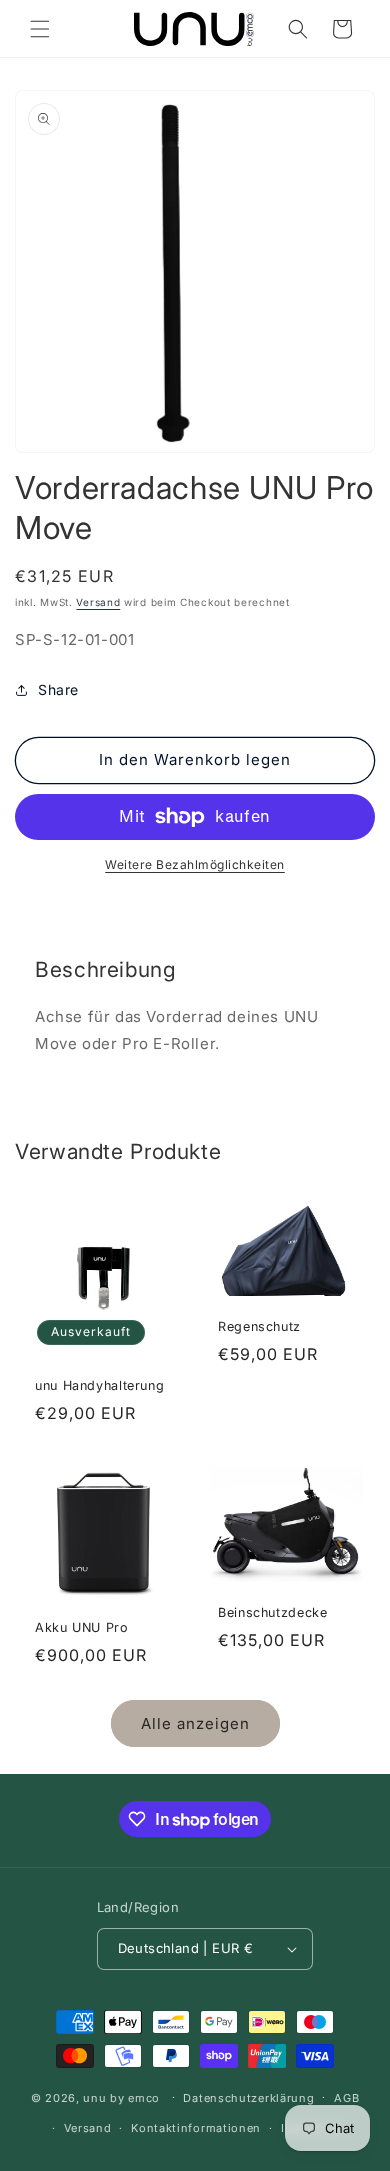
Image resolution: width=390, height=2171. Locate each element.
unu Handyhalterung (99, 1385)
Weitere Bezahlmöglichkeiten (195, 864)
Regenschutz (259, 1326)
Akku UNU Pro (82, 1627)
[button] (40, 29)
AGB (346, 2098)
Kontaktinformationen (196, 2128)
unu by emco (121, 2097)
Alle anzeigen (195, 1723)
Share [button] (58, 689)
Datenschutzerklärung (248, 2098)
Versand (98, 602)
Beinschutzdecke (272, 1612)
